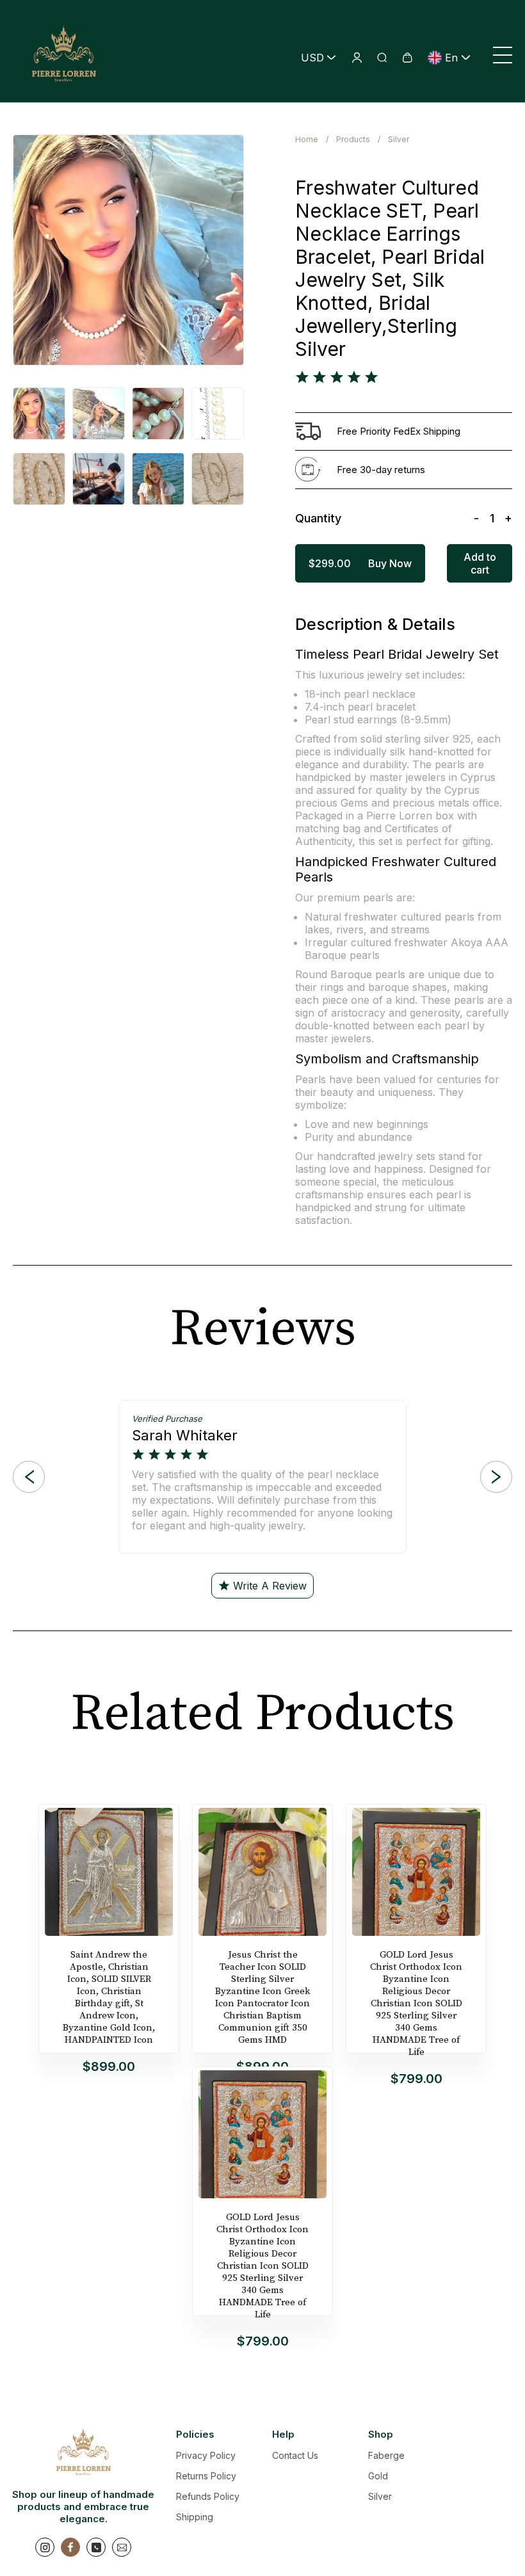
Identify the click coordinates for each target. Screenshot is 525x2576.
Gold (378, 2476)
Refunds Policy (208, 2496)
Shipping (195, 2517)
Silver (399, 139)
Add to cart (480, 563)
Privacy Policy (206, 2455)
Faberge (386, 2455)
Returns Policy (206, 2476)
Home (307, 139)
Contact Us (295, 2455)
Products (353, 139)
